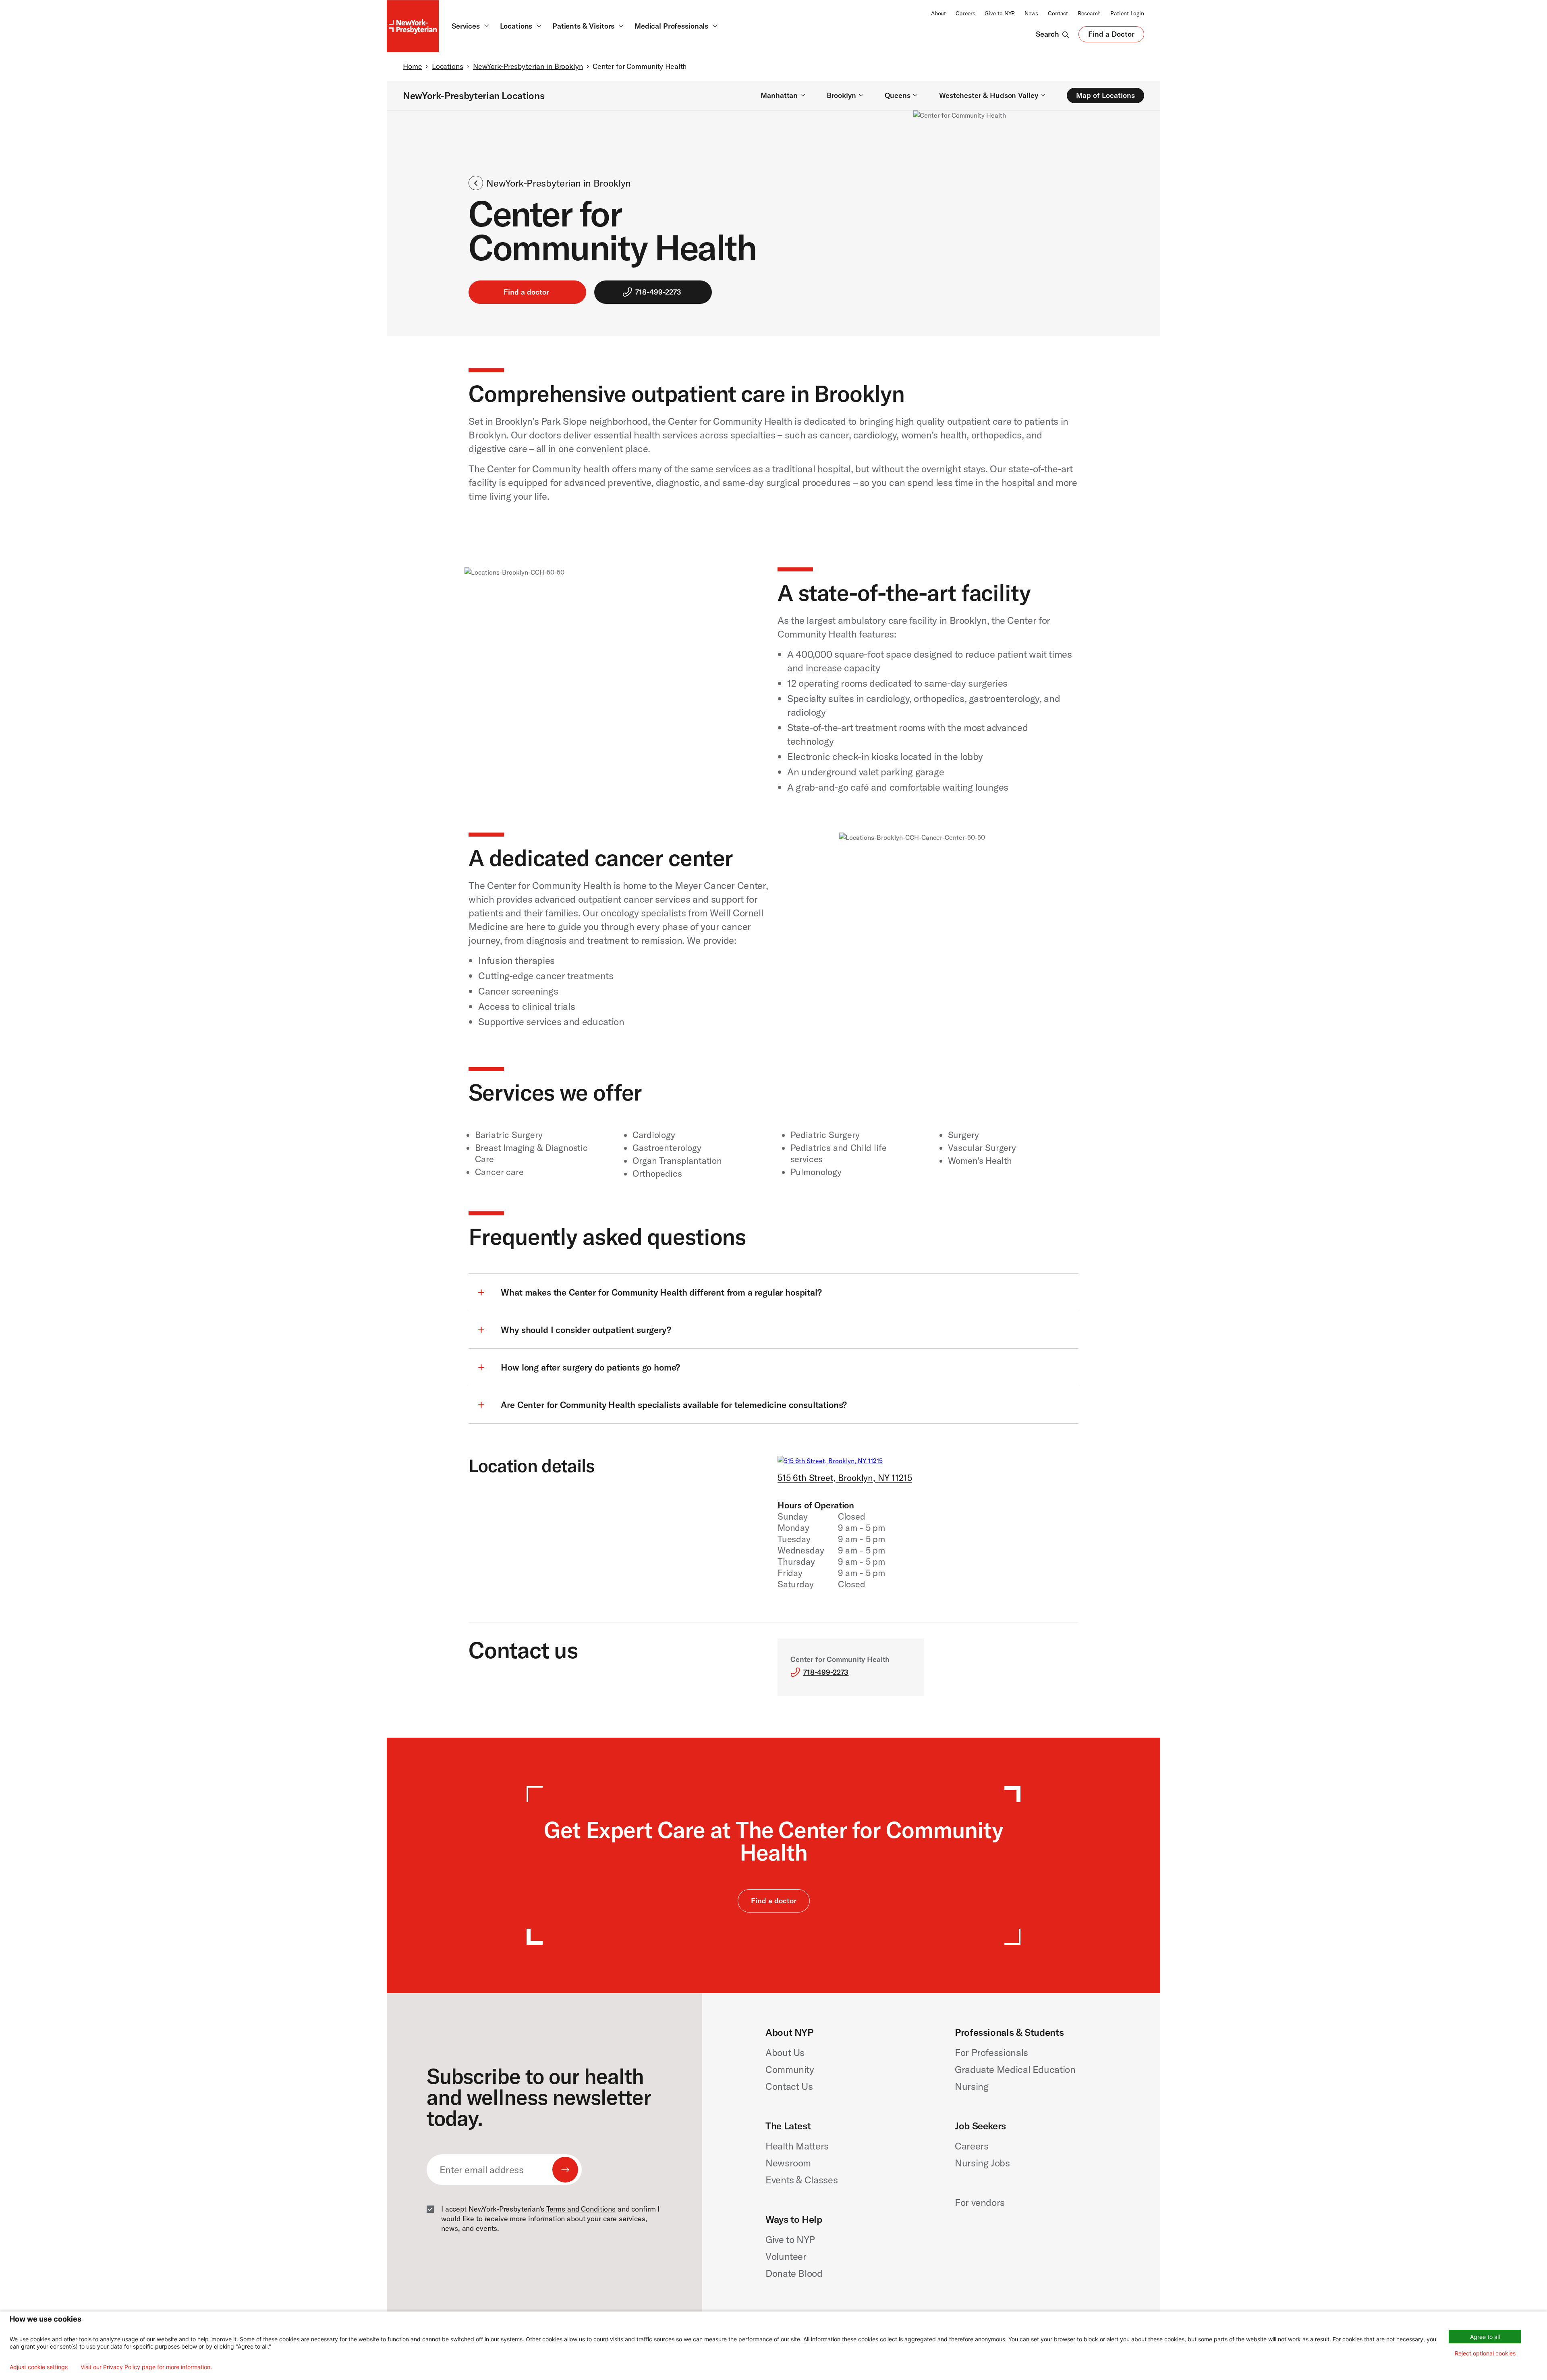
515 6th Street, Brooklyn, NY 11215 (845, 1478)
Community (790, 2069)
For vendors (980, 2202)
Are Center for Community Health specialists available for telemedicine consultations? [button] (674, 1405)
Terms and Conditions (581, 2209)
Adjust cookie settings (39, 2367)
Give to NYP (1000, 13)
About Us (785, 2052)
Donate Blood (794, 2273)
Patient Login (1127, 13)
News (1031, 13)
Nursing (972, 2086)
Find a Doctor (1111, 36)
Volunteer (786, 2256)
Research (1089, 13)
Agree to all (1485, 2337)
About (938, 13)
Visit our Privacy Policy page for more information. (146, 2367)
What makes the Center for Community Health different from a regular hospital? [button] (661, 1292)
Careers (965, 13)
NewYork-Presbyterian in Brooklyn (528, 66)
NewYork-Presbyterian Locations (474, 96)
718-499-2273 (658, 292)
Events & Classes (801, 2180)
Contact (1058, 13)
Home (412, 66)
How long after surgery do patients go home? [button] (590, 1367)
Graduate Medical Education (1015, 2069)
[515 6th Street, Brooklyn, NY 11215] (830, 1461)
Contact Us (789, 2086)
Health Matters (797, 2146)
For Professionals (991, 2052)
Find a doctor (526, 292)
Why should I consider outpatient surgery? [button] (586, 1330)
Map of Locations (1105, 95)
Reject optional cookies (1485, 2353)
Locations (448, 66)
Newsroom (788, 2163)
